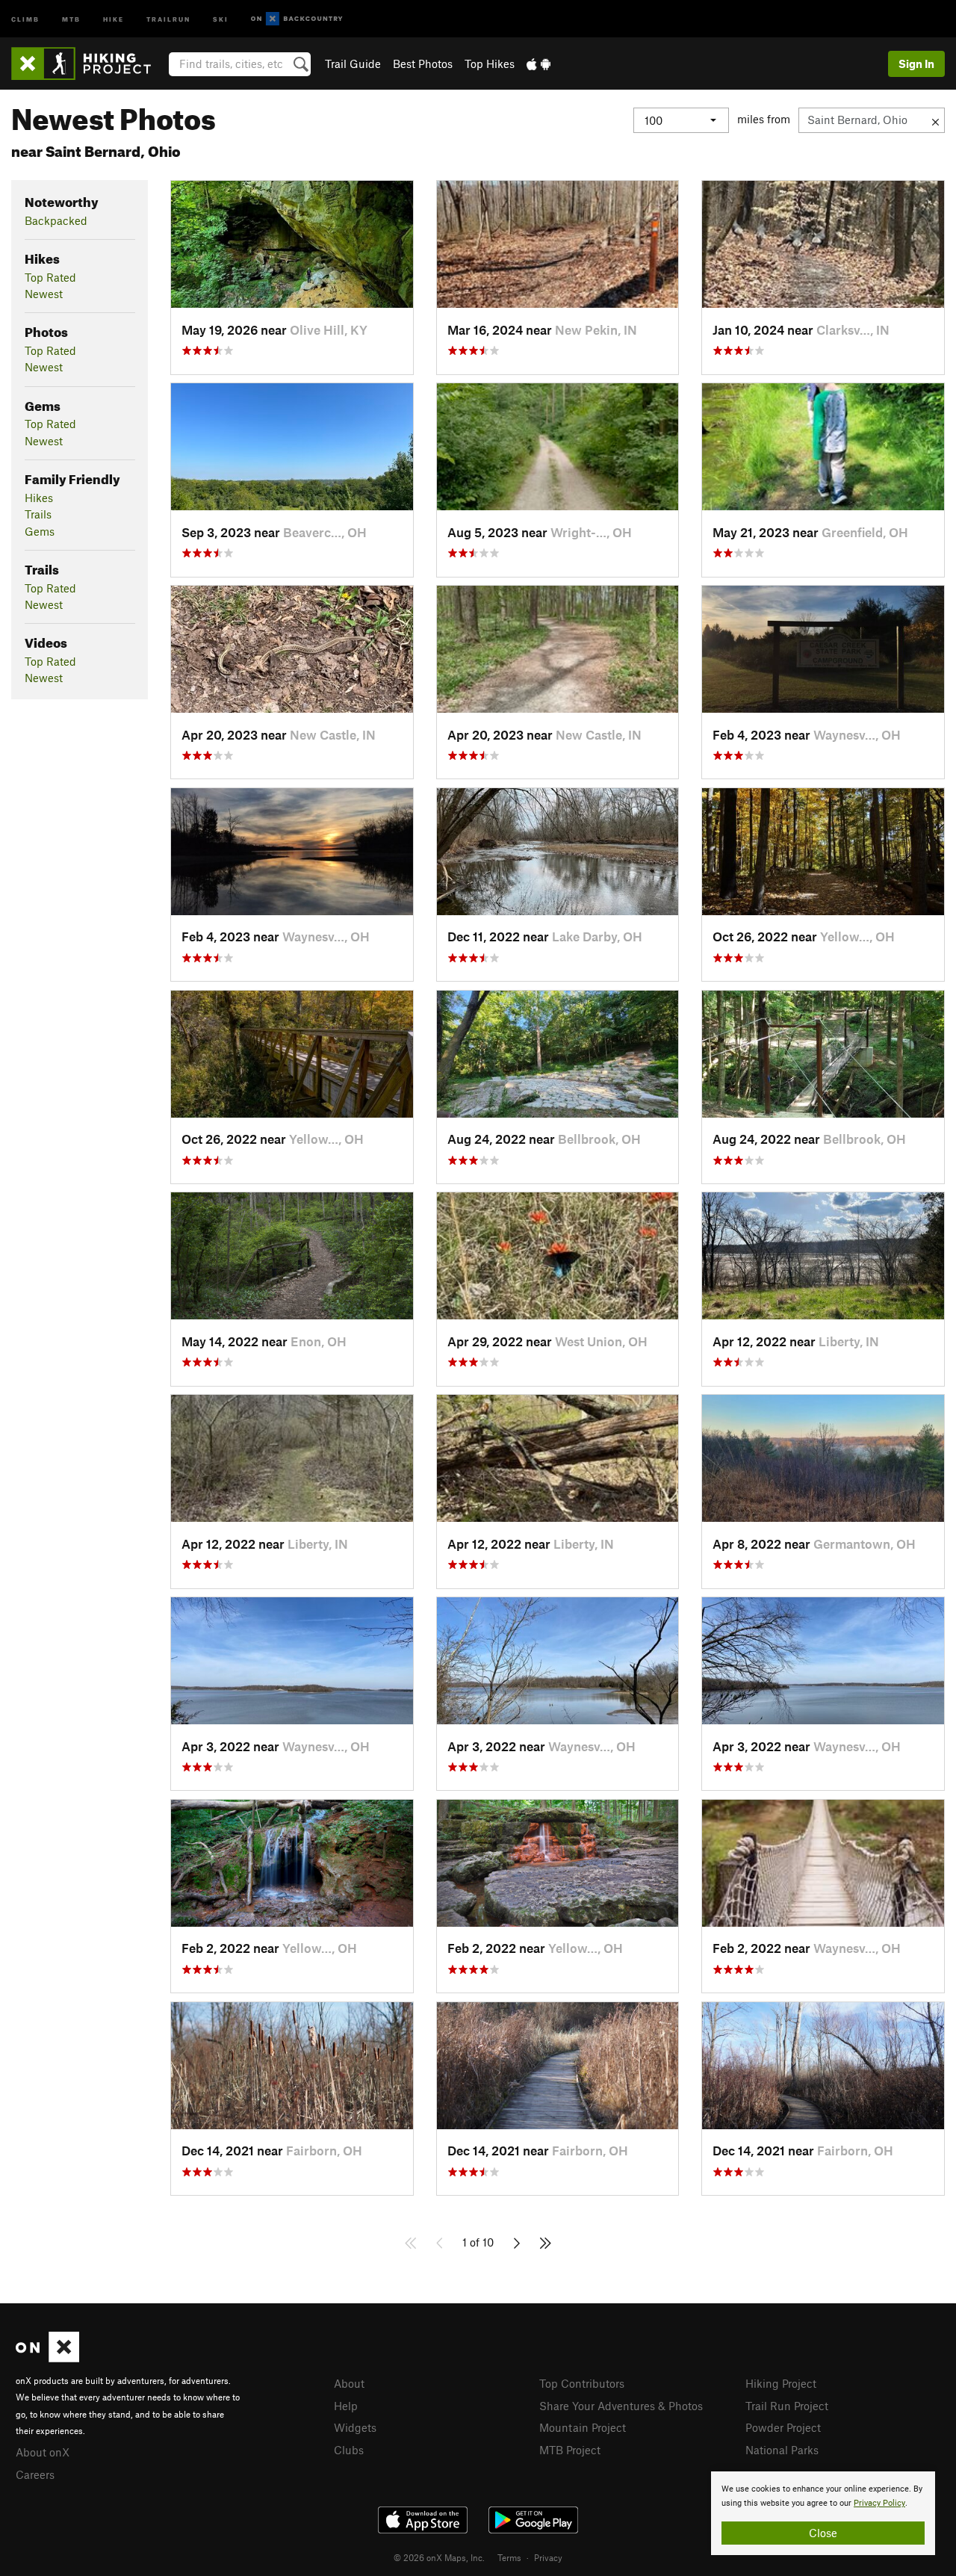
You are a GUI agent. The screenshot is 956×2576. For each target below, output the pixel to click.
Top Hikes (490, 64)
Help (346, 2406)
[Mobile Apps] (538, 64)
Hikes (39, 498)
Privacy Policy (879, 2503)
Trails (38, 514)
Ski (221, 18)
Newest (44, 294)
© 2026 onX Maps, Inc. (439, 2557)
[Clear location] (935, 120)
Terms (509, 2557)
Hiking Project (781, 2383)
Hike (114, 18)
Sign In (916, 64)
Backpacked (56, 220)
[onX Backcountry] (297, 19)
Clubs (349, 2450)
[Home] (89, 64)
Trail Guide (353, 64)
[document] (823, 2513)
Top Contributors (582, 2383)
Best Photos (423, 64)
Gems (40, 531)
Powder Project (783, 2427)
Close (823, 2533)
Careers (35, 2474)
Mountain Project (583, 2427)
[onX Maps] (47, 2358)
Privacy (548, 2557)
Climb (25, 18)
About (349, 2383)
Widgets (355, 2427)
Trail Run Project (787, 2406)
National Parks (782, 2450)
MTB (71, 18)
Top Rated (50, 277)
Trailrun (168, 18)
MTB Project (570, 2450)
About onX (43, 2452)
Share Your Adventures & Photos (621, 2406)
